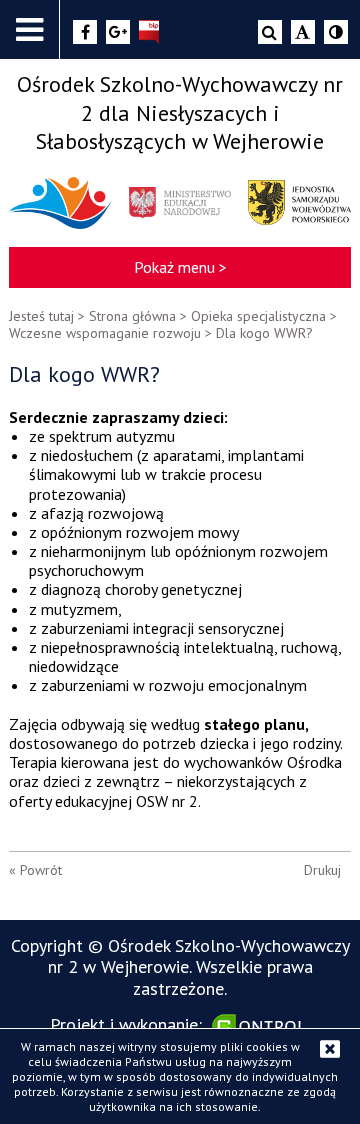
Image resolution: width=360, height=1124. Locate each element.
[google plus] (118, 32)
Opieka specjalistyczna (258, 316)
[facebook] (85, 32)
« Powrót (35, 870)
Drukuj (322, 870)
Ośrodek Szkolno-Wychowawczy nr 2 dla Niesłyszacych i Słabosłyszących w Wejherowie (180, 112)
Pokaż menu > (180, 267)
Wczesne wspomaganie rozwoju (105, 333)
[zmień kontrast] (336, 32)
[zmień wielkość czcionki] (303, 32)
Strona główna (132, 316)
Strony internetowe (261, 1026)
